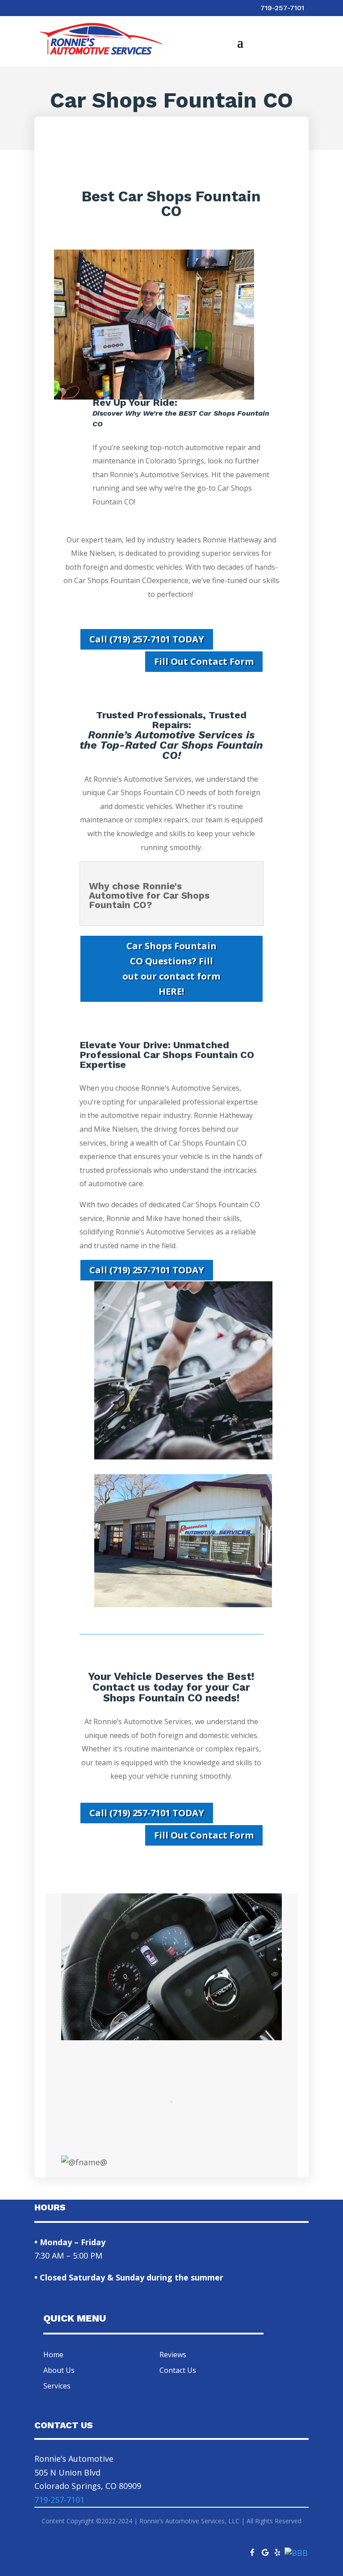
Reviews (173, 2355)
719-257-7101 (282, 8)
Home (53, 2355)
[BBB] (296, 2553)
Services (57, 2386)
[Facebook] (252, 2550)
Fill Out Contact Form (204, 661)
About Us (59, 2370)
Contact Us (178, 2370)
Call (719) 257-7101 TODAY (147, 639)
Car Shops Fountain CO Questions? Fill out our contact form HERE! (171, 969)
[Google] (265, 2550)
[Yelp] (277, 2550)
